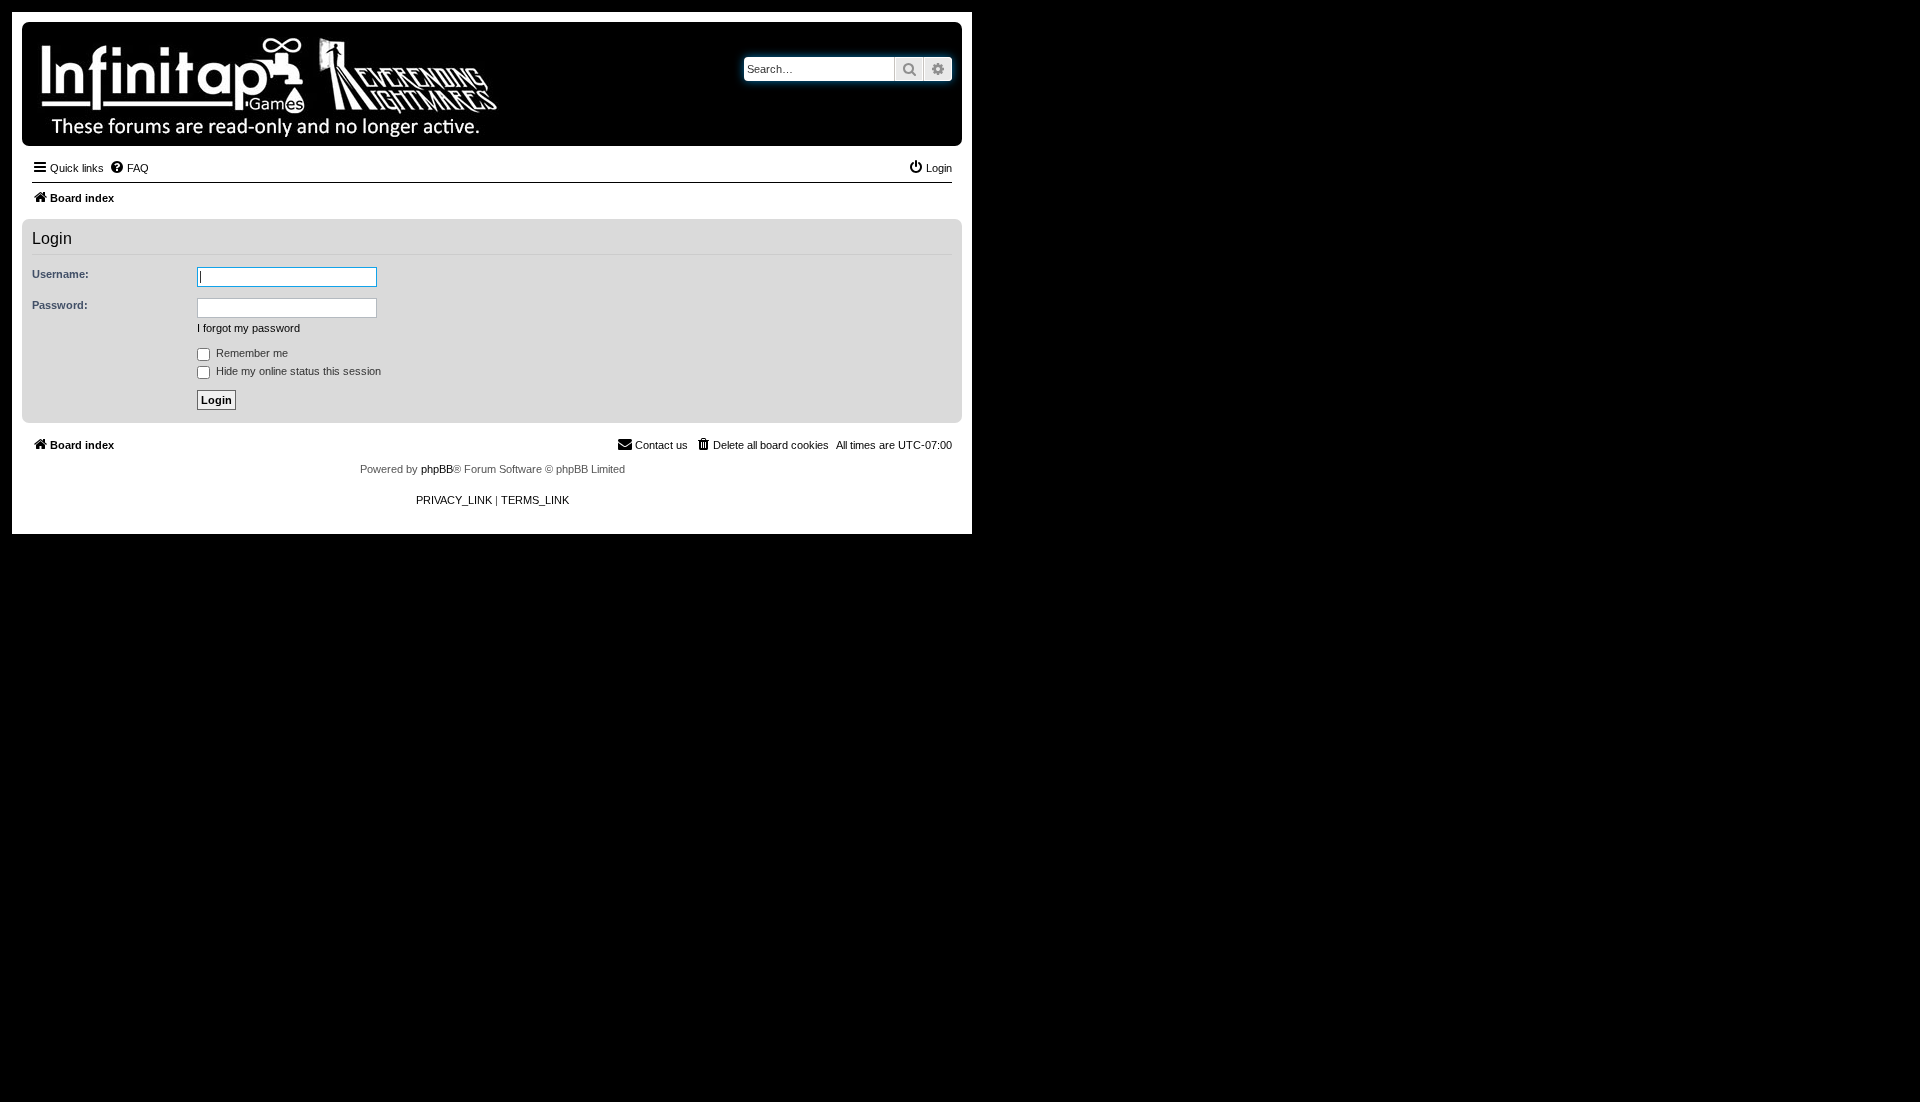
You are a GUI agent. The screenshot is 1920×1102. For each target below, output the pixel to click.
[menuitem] (129, 168)
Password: (60, 305)
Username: (60, 274)
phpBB (437, 469)
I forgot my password (248, 328)
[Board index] (338, 84)
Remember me (250, 353)
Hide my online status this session (297, 371)
